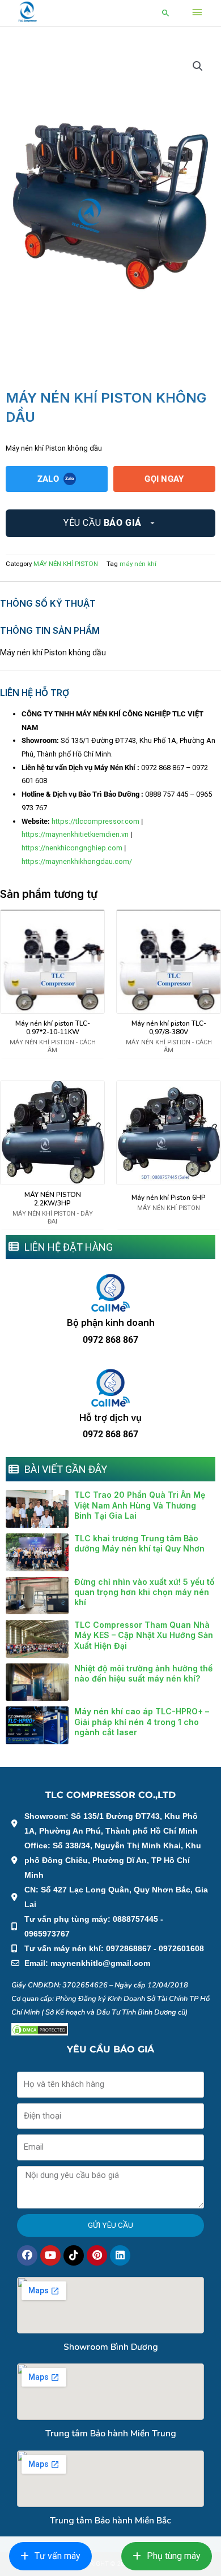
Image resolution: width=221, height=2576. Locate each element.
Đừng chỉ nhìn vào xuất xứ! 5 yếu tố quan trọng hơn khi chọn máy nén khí (144, 1592)
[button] (166, 13)
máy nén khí (138, 564)
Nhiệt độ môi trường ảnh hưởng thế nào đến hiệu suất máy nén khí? (143, 1673)
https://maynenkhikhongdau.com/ (77, 861)
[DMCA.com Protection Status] (40, 2029)
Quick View (52, 1006)
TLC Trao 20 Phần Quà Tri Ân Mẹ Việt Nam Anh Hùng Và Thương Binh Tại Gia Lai (140, 1505)
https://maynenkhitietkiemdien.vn (75, 834)
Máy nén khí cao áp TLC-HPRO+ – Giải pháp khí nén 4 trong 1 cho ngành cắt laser (142, 1721)
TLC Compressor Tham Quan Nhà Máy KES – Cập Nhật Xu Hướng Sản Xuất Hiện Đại (144, 1635)
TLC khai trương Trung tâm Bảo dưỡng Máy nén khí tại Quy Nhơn (139, 1543)
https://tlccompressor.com (95, 821)
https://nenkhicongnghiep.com (72, 848)
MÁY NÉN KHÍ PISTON (66, 564)
